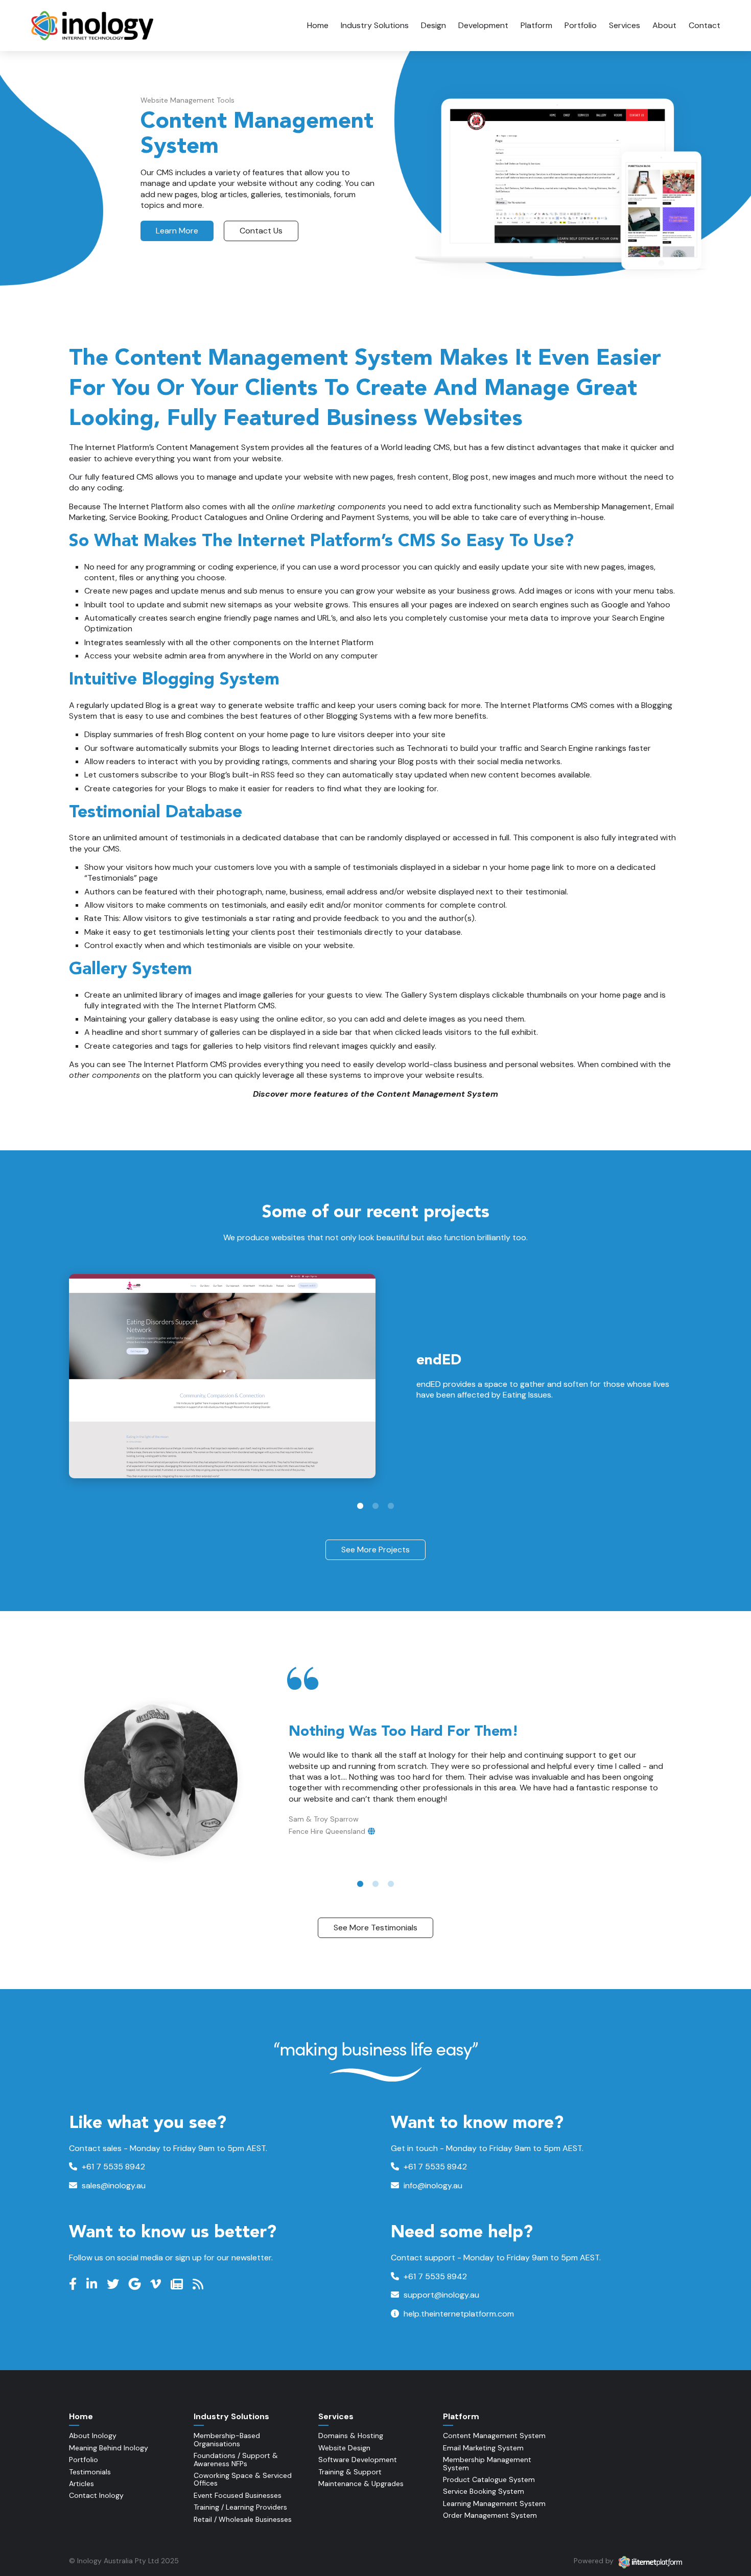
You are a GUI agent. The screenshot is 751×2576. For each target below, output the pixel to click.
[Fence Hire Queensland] (371, 1831)
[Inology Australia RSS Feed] (199, 2284)
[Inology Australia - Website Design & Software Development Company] (93, 26)
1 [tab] (360, 1506)
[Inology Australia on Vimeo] (157, 2284)
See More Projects (375, 1550)
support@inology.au (440, 2295)
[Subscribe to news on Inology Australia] (178, 2284)
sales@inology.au (113, 2185)
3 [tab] (391, 1506)
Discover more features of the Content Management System (375, 1094)
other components (104, 1075)
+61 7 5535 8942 (112, 2167)
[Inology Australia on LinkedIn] (93, 2284)
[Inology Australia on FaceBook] (74, 2284)
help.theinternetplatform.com (458, 2314)
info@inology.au (432, 2185)
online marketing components (329, 506)
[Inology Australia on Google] (136, 2284)
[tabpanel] (375, 1376)
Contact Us (261, 231)
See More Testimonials (375, 1928)
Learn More (177, 231)
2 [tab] (375, 1506)
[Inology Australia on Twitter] (114, 2284)
